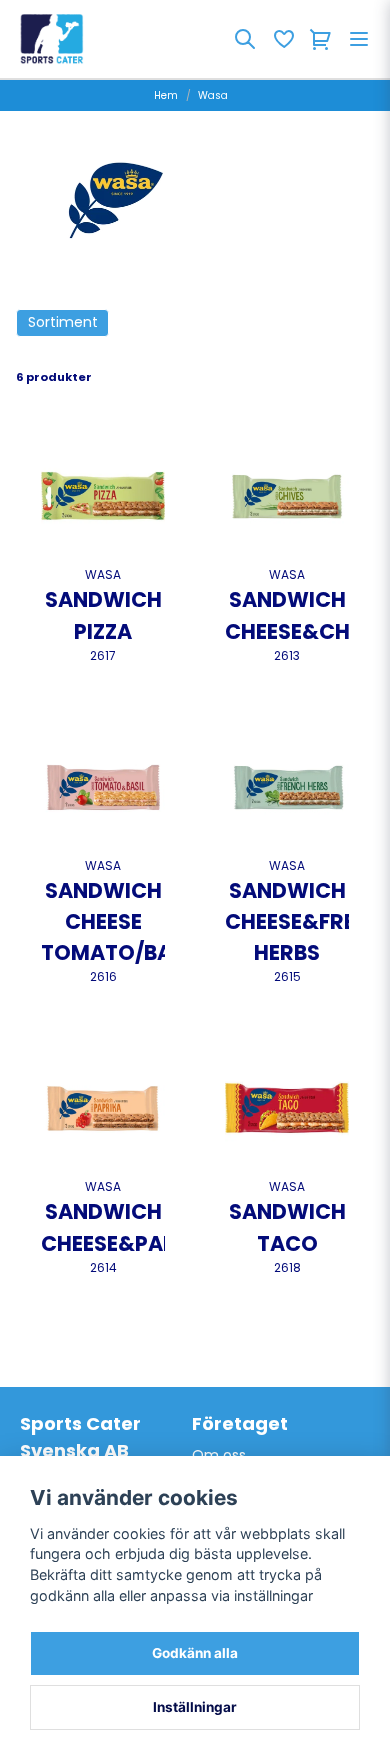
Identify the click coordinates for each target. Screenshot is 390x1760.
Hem (166, 95)
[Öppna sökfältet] (245, 39)
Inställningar (195, 1707)
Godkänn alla (195, 1653)
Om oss (219, 1455)
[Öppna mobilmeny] (359, 39)
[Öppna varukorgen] (321, 39)
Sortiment (63, 322)
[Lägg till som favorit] (283, 39)
